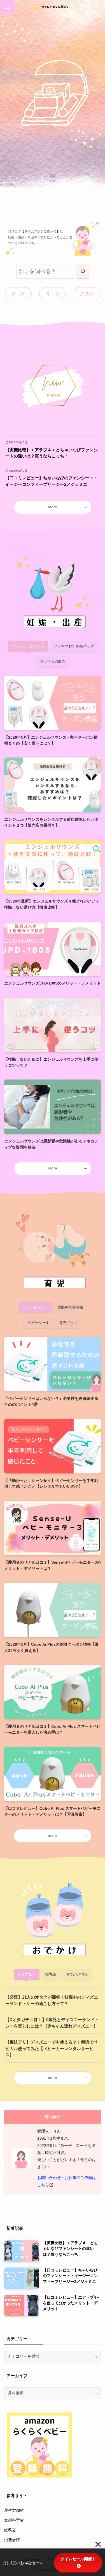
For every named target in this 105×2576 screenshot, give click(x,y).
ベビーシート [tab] (39, 1323)
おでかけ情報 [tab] (77, 1974)
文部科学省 (14, 2520)
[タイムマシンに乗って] (53, 7)
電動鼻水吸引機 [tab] (70, 1307)
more (53, 507)
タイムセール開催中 (78, 2559)
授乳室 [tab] (51, 1974)
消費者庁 (12, 2540)
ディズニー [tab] (27, 1974)
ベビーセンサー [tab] (35, 1307)
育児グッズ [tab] (68, 1323)
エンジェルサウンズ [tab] (28, 646)
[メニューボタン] (7, 7)
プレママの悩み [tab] (53, 662)
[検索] (83, 271)
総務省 (10, 2530)
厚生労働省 (14, 2510)
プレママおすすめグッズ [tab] (74, 646)
